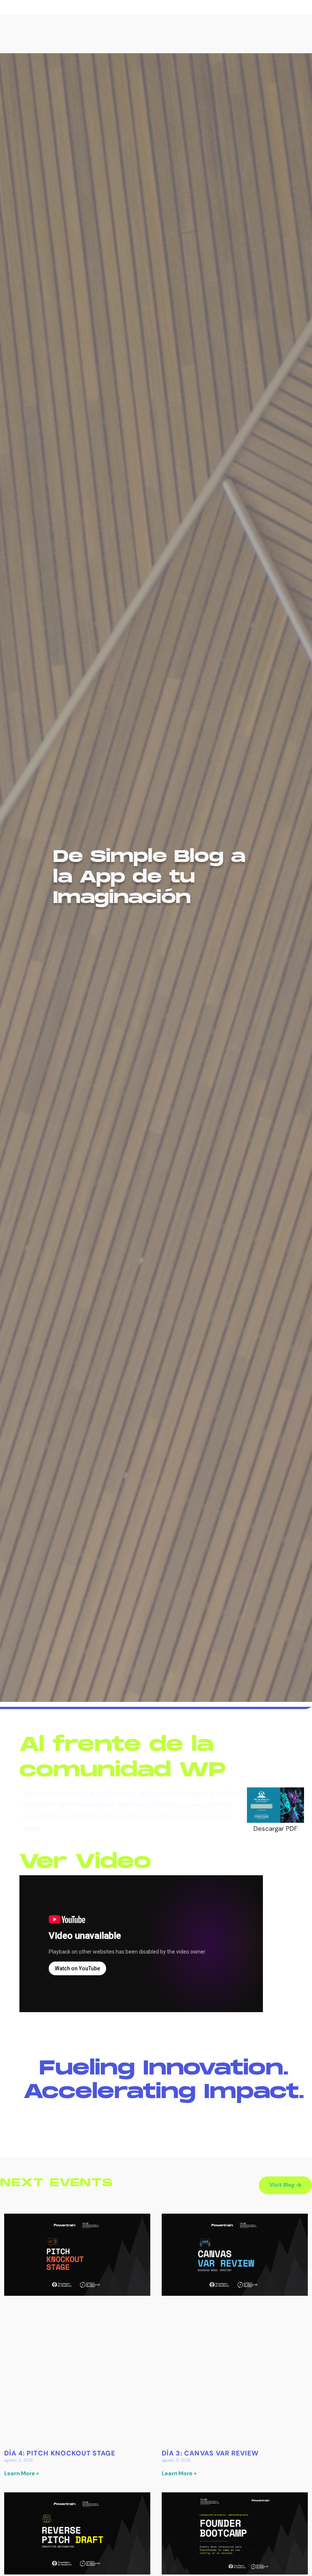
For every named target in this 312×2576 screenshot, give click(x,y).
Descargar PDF (275, 1828)
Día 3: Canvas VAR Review (210, 2453)
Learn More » (22, 2474)
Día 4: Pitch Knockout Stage (61, 2453)
